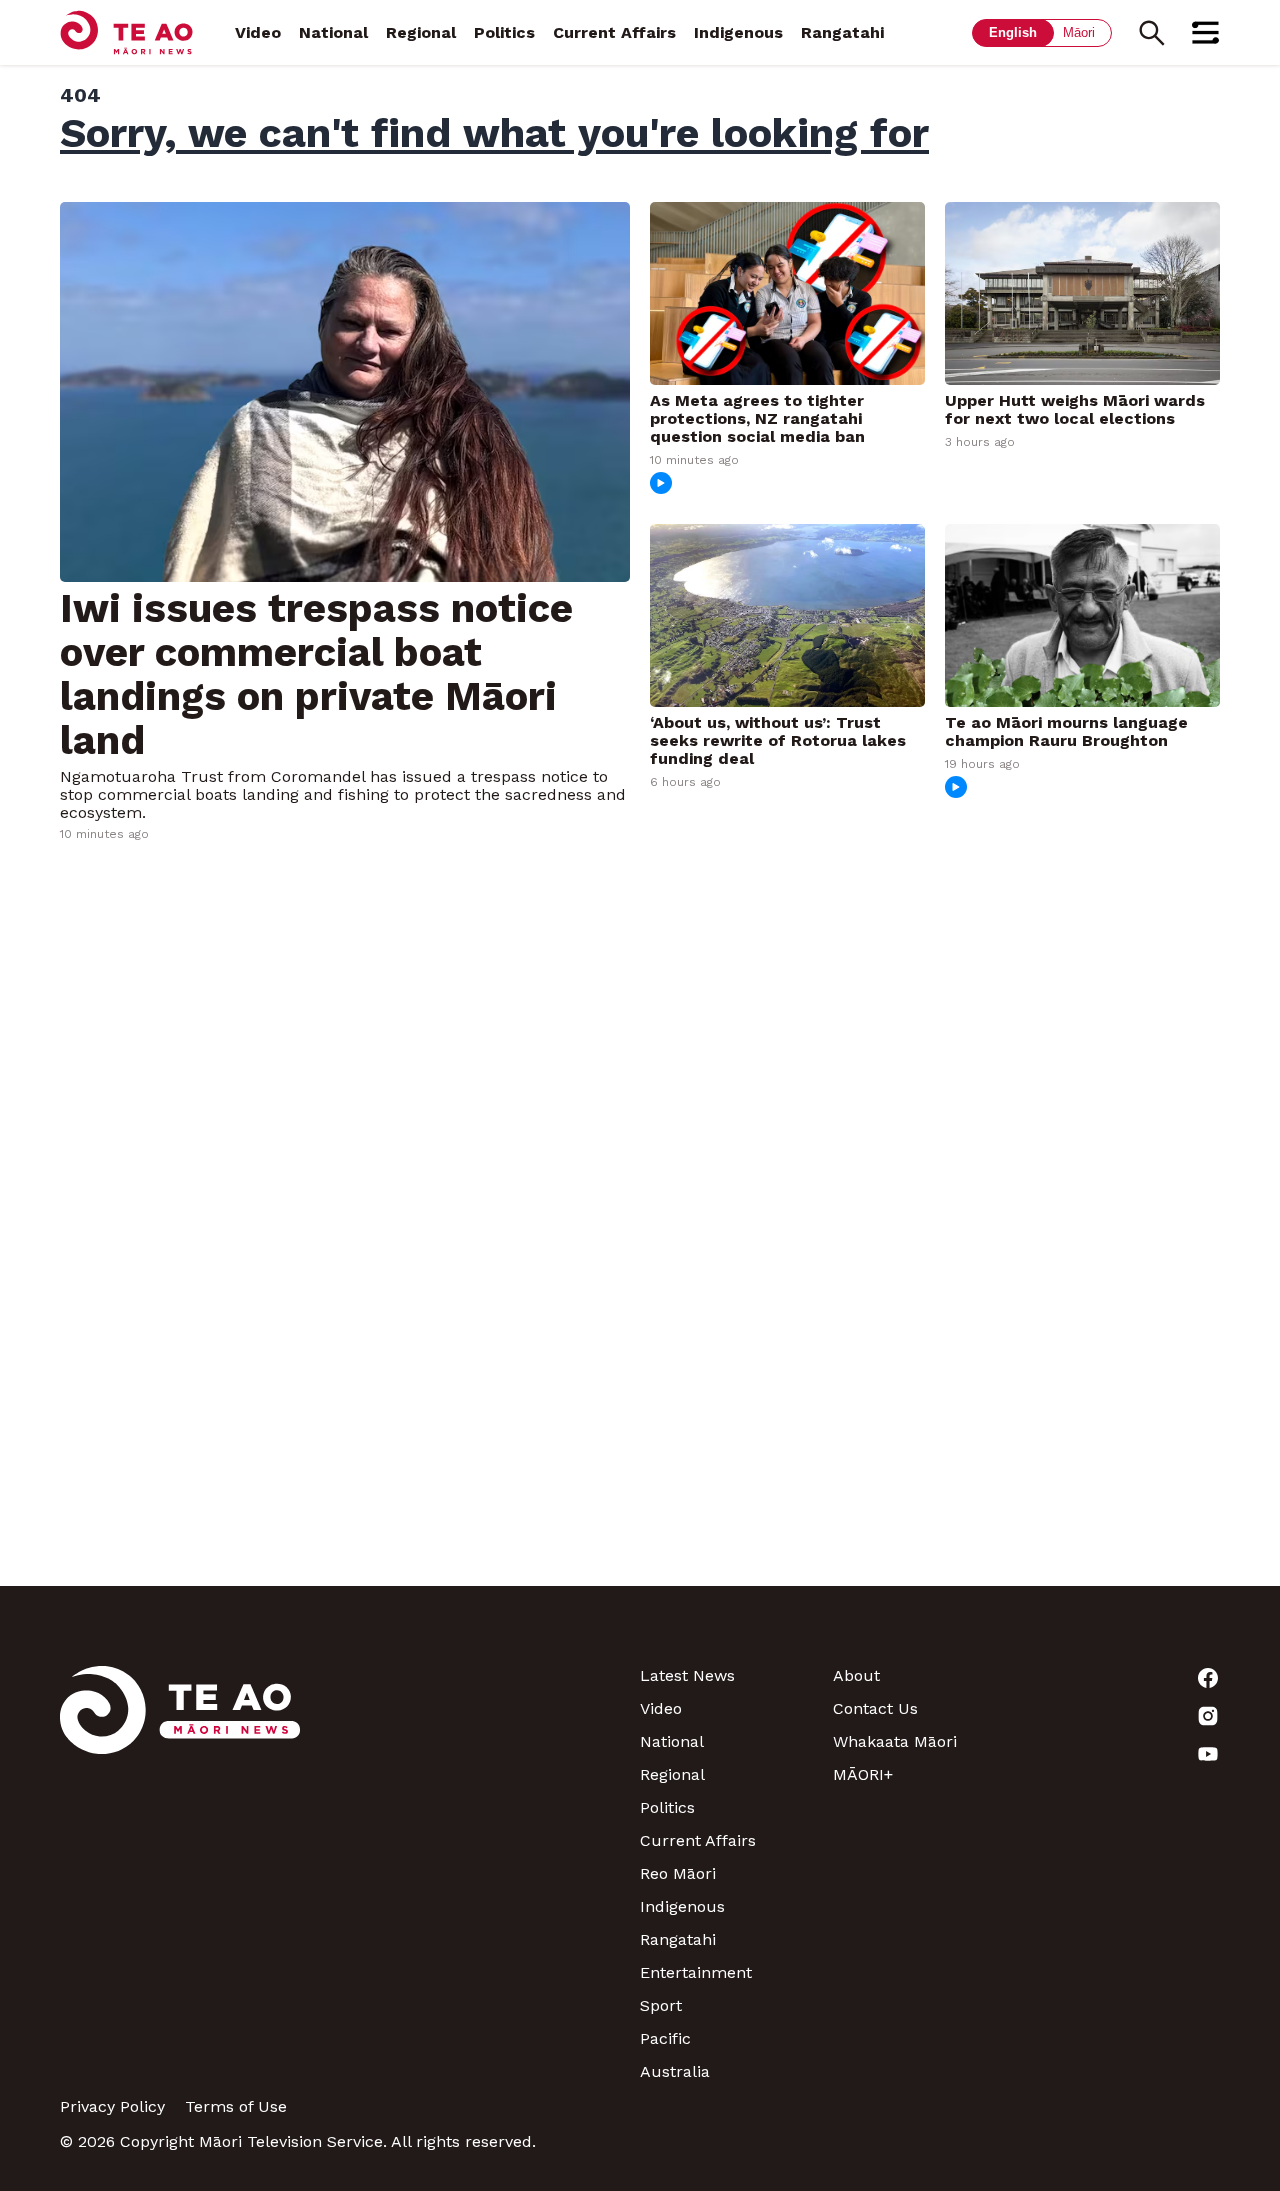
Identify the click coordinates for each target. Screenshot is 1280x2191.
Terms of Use (236, 2106)
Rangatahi (842, 32)
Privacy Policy (112, 2106)
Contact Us (875, 1708)
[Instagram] (1123, 1716)
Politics (504, 32)
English (1013, 32)
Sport (661, 2005)
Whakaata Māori (895, 1741)
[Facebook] (1123, 1678)
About (856, 1675)
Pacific (665, 2038)
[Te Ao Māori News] (180, 1873)
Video (258, 32)
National (333, 32)
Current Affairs (614, 32)
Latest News (687, 1675)
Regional (421, 32)
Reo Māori (678, 1873)
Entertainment (696, 1972)
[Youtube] (1123, 1754)
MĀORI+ (863, 1774)
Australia (675, 2071)
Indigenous (738, 32)
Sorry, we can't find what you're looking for (494, 133)
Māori (1079, 32)
